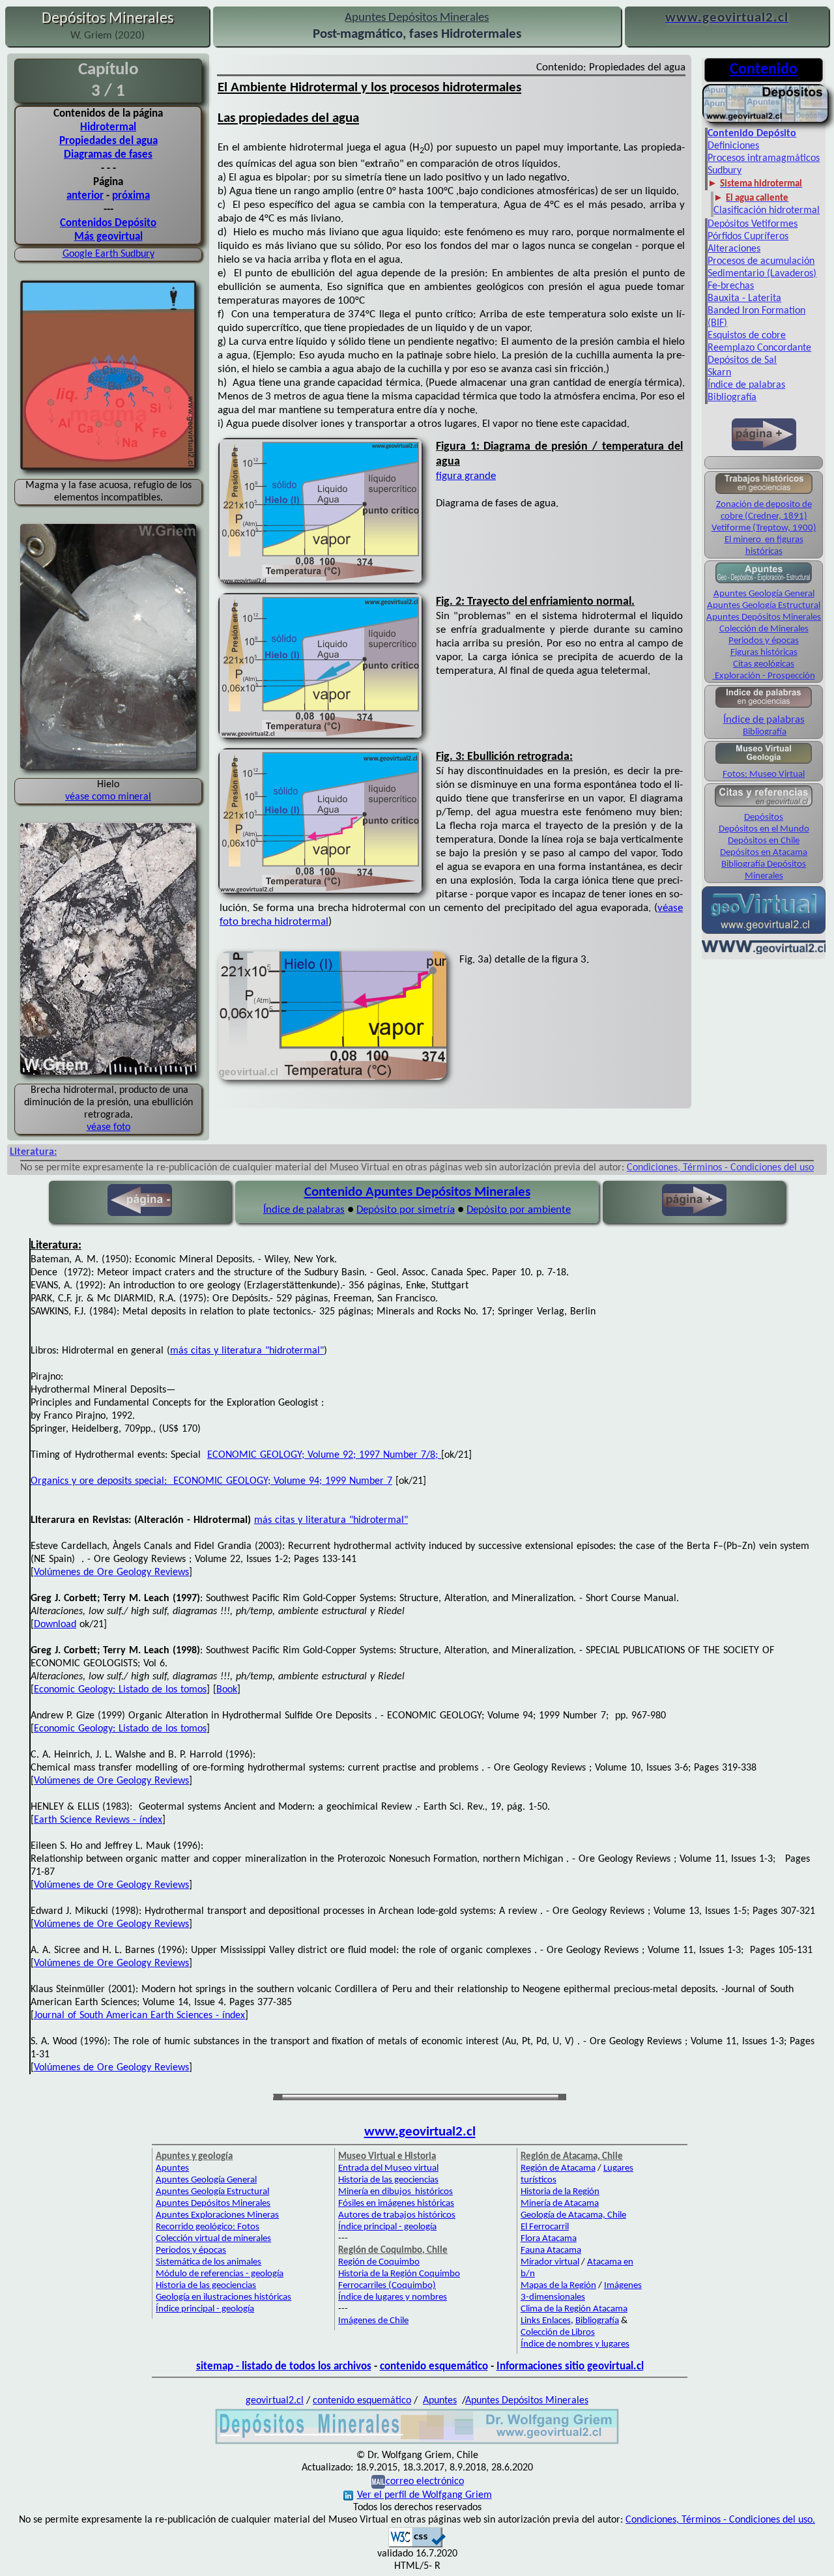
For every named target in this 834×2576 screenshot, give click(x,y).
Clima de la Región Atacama (574, 2309)
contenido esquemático (434, 2366)
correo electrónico (425, 2482)
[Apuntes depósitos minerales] (766, 121)
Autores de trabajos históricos (397, 2215)
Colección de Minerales (764, 629)
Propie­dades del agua (108, 141)
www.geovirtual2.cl (420, 2132)
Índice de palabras (746, 385)
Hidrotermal (108, 127)
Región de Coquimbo (379, 2262)
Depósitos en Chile (764, 841)
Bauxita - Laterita (744, 298)
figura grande (466, 476)
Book (227, 1690)
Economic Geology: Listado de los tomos (120, 1690)
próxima (131, 196)
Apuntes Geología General (764, 594)
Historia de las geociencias (206, 2286)
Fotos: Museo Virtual (764, 774)
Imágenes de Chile (373, 2321)
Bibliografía (732, 398)
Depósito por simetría (406, 1210)
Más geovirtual (108, 237)
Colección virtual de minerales (213, 2239)
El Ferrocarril (545, 2227)
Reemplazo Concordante (759, 348)
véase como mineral (108, 797)
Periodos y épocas (764, 641)
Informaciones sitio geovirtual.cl (570, 2366)
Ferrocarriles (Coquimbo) (387, 2286)
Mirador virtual (550, 2262)
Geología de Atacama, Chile (573, 2215)
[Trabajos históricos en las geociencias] (764, 493)
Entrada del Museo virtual (388, 2168)
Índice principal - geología (205, 2309)
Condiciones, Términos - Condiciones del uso (720, 1168)
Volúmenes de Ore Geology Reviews (111, 1572)
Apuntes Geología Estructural (764, 606)
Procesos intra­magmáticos (764, 158)
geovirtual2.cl (275, 2401)
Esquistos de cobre (747, 336)
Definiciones (733, 146)
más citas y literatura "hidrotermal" (247, 1351)
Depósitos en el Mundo (764, 829)
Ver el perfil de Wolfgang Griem (424, 2495)
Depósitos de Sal (742, 360)
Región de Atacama (558, 2168)
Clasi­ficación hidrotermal (767, 210)
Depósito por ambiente (519, 1210)
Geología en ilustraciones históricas (223, 2297)
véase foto (108, 1127)
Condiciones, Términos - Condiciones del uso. (720, 2520)
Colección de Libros (558, 2333)
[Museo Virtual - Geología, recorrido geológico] (764, 763)
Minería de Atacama (560, 2204)
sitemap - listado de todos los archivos (284, 2366)
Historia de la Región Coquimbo (399, 2274)
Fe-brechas (731, 286)
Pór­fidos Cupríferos (748, 237)
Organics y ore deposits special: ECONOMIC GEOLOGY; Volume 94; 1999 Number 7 (211, 1481)
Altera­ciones (734, 249)
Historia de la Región (560, 2192)
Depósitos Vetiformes (753, 224)
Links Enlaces (546, 2321)
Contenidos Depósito (108, 223)
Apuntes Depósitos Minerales (764, 617)
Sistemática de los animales (208, 2262)
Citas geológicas (764, 664)
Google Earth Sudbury (108, 254)
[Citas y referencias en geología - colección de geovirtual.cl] (764, 806)
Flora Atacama (549, 2239)
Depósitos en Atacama (764, 853)
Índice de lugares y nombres (393, 2297)
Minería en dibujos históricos (395, 2192)
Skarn (719, 373)
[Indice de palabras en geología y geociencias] (764, 707)
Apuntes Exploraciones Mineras (217, 2215)
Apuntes (172, 2168)
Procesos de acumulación (761, 261)
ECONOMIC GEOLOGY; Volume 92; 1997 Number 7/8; (324, 1455)
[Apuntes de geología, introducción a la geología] (764, 582)
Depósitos (764, 818)
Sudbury (725, 171)
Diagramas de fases (108, 155)
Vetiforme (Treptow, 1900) (764, 528)
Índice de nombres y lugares (575, 2344)
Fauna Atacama (551, 2250)
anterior (85, 196)
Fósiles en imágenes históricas (396, 2204)
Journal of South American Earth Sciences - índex (139, 2016)
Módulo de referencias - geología (220, 2274)
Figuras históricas (764, 653)
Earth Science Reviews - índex (98, 1820)
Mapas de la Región (558, 2286)
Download (55, 1625)
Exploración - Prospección (764, 676)
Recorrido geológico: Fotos (208, 2227)
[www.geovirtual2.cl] (764, 953)
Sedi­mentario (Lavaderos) (762, 274)
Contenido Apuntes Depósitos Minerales (417, 1192)
